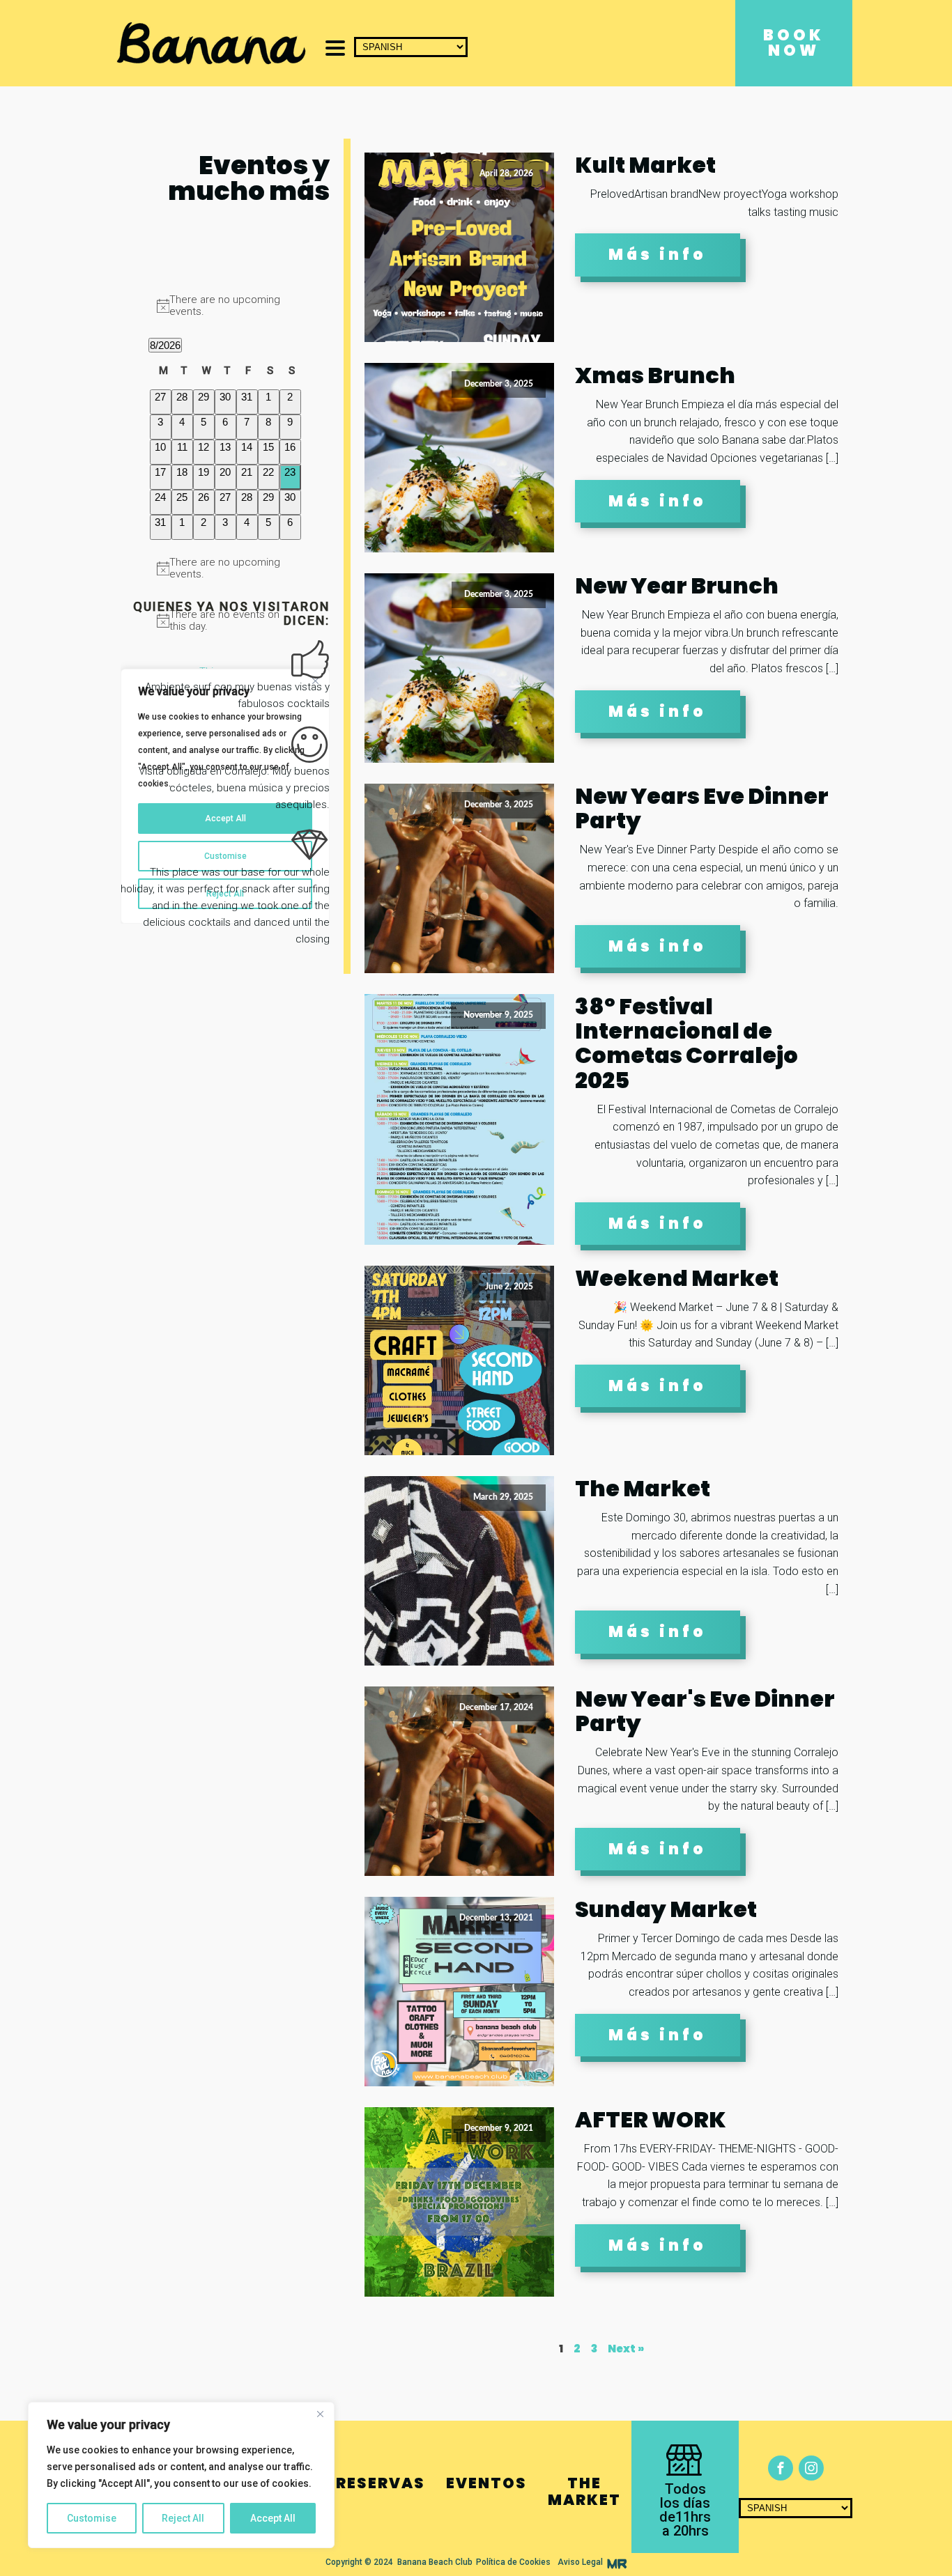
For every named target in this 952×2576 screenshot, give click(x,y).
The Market (643, 1488)
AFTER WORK (651, 2119)
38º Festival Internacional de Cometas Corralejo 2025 (686, 1043)
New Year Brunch (677, 585)
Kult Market (645, 165)
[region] (181, 2475)
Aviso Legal (580, 2562)
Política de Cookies (513, 2562)
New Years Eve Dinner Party (702, 808)
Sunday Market (666, 1909)
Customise (92, 2518)
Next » (626, 2349)
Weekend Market (677, 1278)
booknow (794, 43)
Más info (658, 255)
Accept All (273, 2518)
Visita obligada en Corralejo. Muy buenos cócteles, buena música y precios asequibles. (234, 788)
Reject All (183, 2518)
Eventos (486, 2483)
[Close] (320, 2414)
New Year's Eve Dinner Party (705, 1711)
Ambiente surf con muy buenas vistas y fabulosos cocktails (237, 695)
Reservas (381, 2483)
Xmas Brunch (655, 375)
